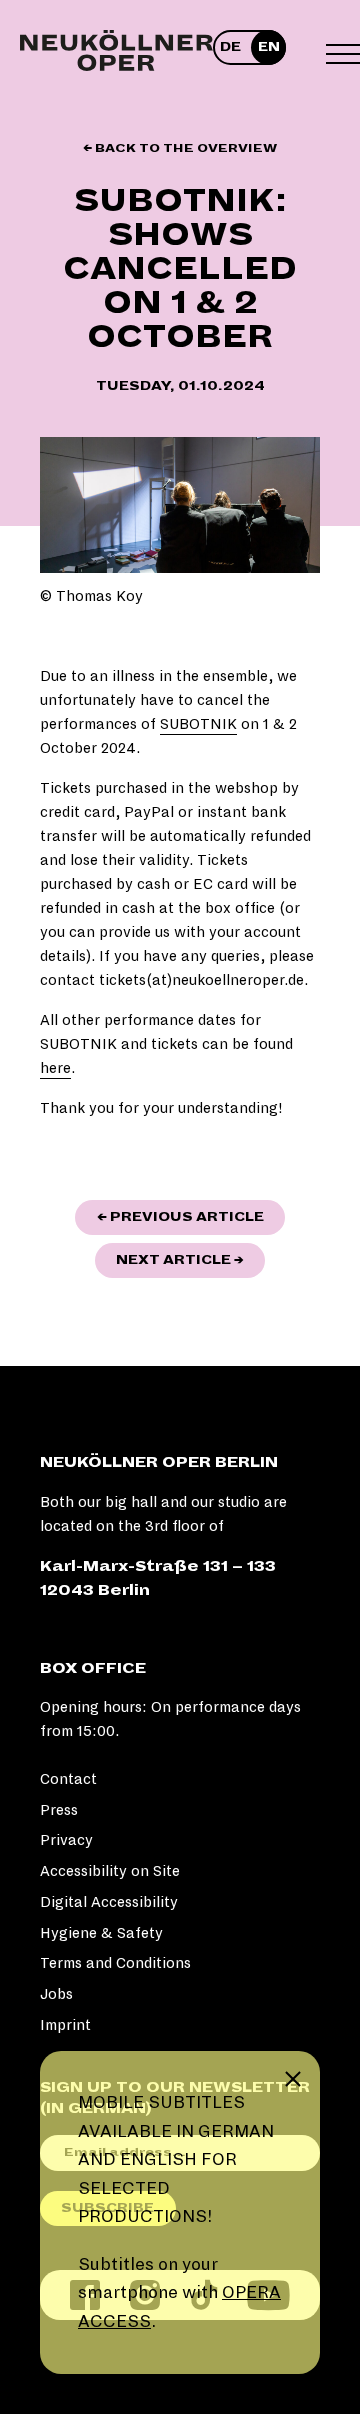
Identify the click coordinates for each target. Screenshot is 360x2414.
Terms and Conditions (115, 1963)
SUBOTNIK (198, 724)
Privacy (66, 1840)
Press (59, 1810)
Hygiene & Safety (101, 1933)
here (55, 1068)
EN (269, 47)
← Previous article (191, 1216)
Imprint (65, 2025)
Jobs (56, 1994)
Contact (68, 1779)
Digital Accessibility (109, 1902)
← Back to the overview (180, 148)
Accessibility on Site (110, 1871)
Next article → (190, 1259)
